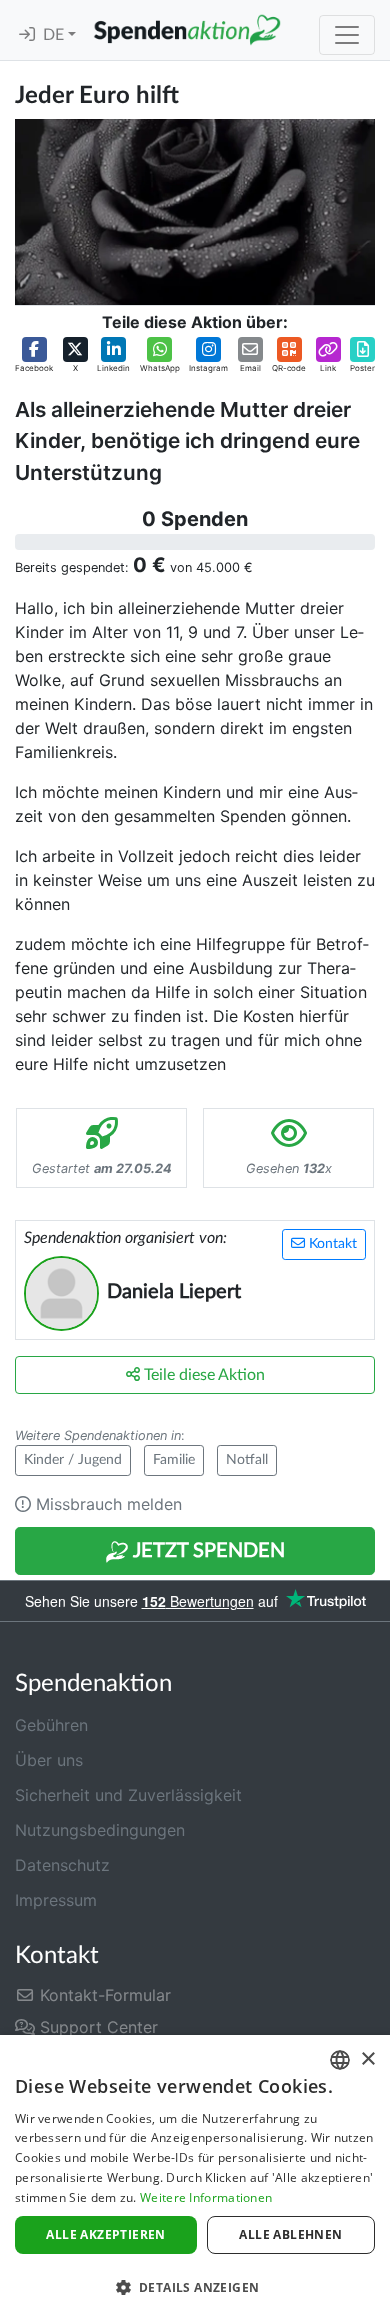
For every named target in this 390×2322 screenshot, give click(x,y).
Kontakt (331, 1244)
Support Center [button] (96, 2027)
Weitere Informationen (206, 2197)
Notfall (247, 1460)
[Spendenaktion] (187, 30)
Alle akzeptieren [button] (105, 2234)
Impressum (56, 1900)
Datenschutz (62, 1865)
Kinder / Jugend (73, 1460)
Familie (174, 1460)
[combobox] (340, 2060)
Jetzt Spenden (207, 1551)
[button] (34, 355)
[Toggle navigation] (347, 35)
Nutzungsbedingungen (100, 1830)
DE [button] (55, 35)
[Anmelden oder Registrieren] (27, 35)
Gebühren (51, 1725)
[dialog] (195, 2178)
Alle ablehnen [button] (290, 2234)
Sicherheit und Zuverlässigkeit (128, 1795)
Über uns (49, 1760)
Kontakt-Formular (103, 1995)
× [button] (367, 2059)
